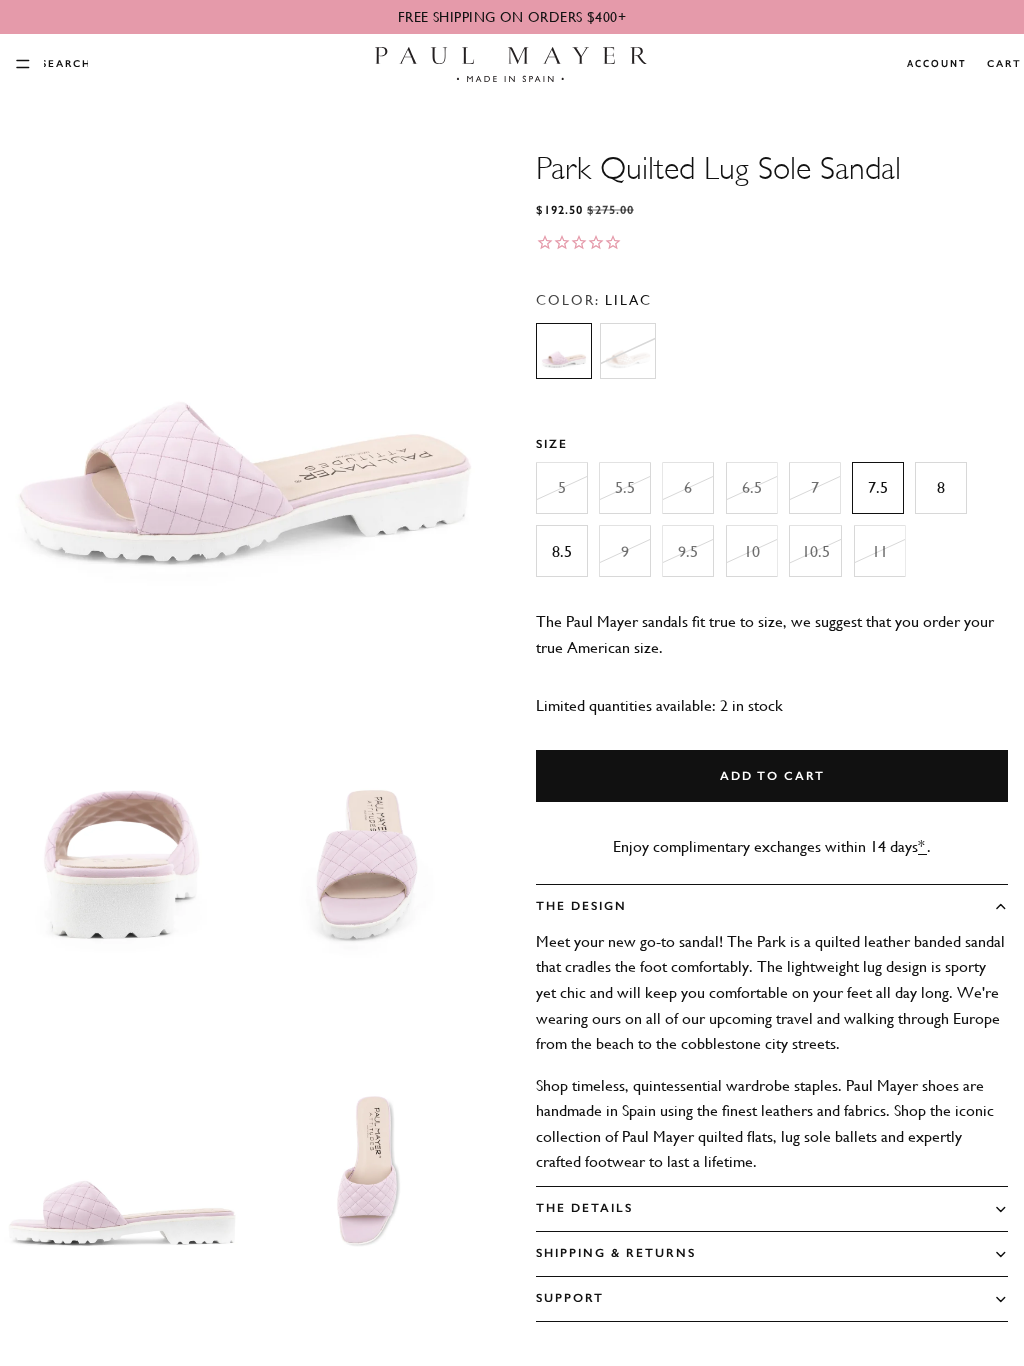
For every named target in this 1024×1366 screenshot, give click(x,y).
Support (570, 1298)
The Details (584, 1208)
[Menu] (23, 64)
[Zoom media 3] (367, 857)
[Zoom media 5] (367, 1163)
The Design (581, 906)
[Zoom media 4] (122, 1163)
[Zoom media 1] (244, 399)
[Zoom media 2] (122, 857)
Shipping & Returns (616, 1253)
